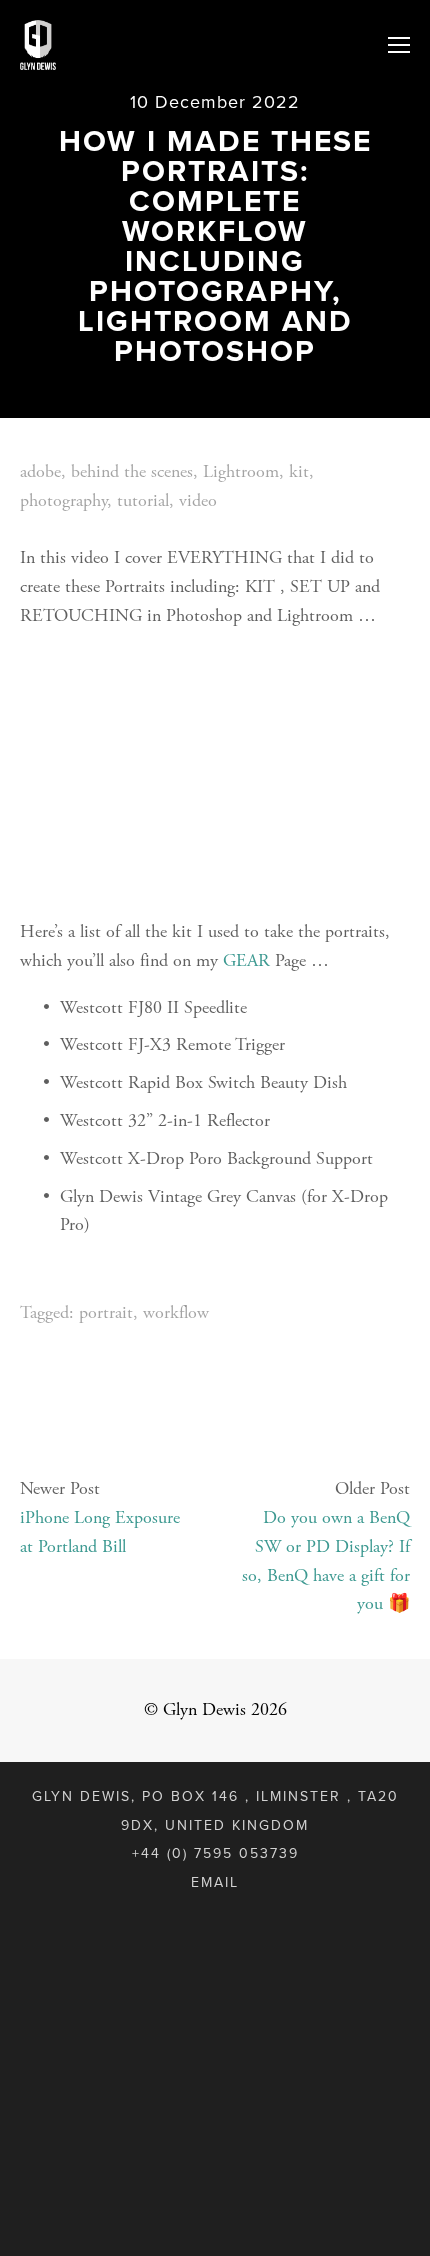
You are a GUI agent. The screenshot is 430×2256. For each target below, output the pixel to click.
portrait (106, 1312)
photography (63, 500)
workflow (176, 1312)
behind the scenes (132, 471)
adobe (40, 471)
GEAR (246, 960)
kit (299, 471)
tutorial (143, 500)
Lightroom (241, 471)
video (198, 500)
